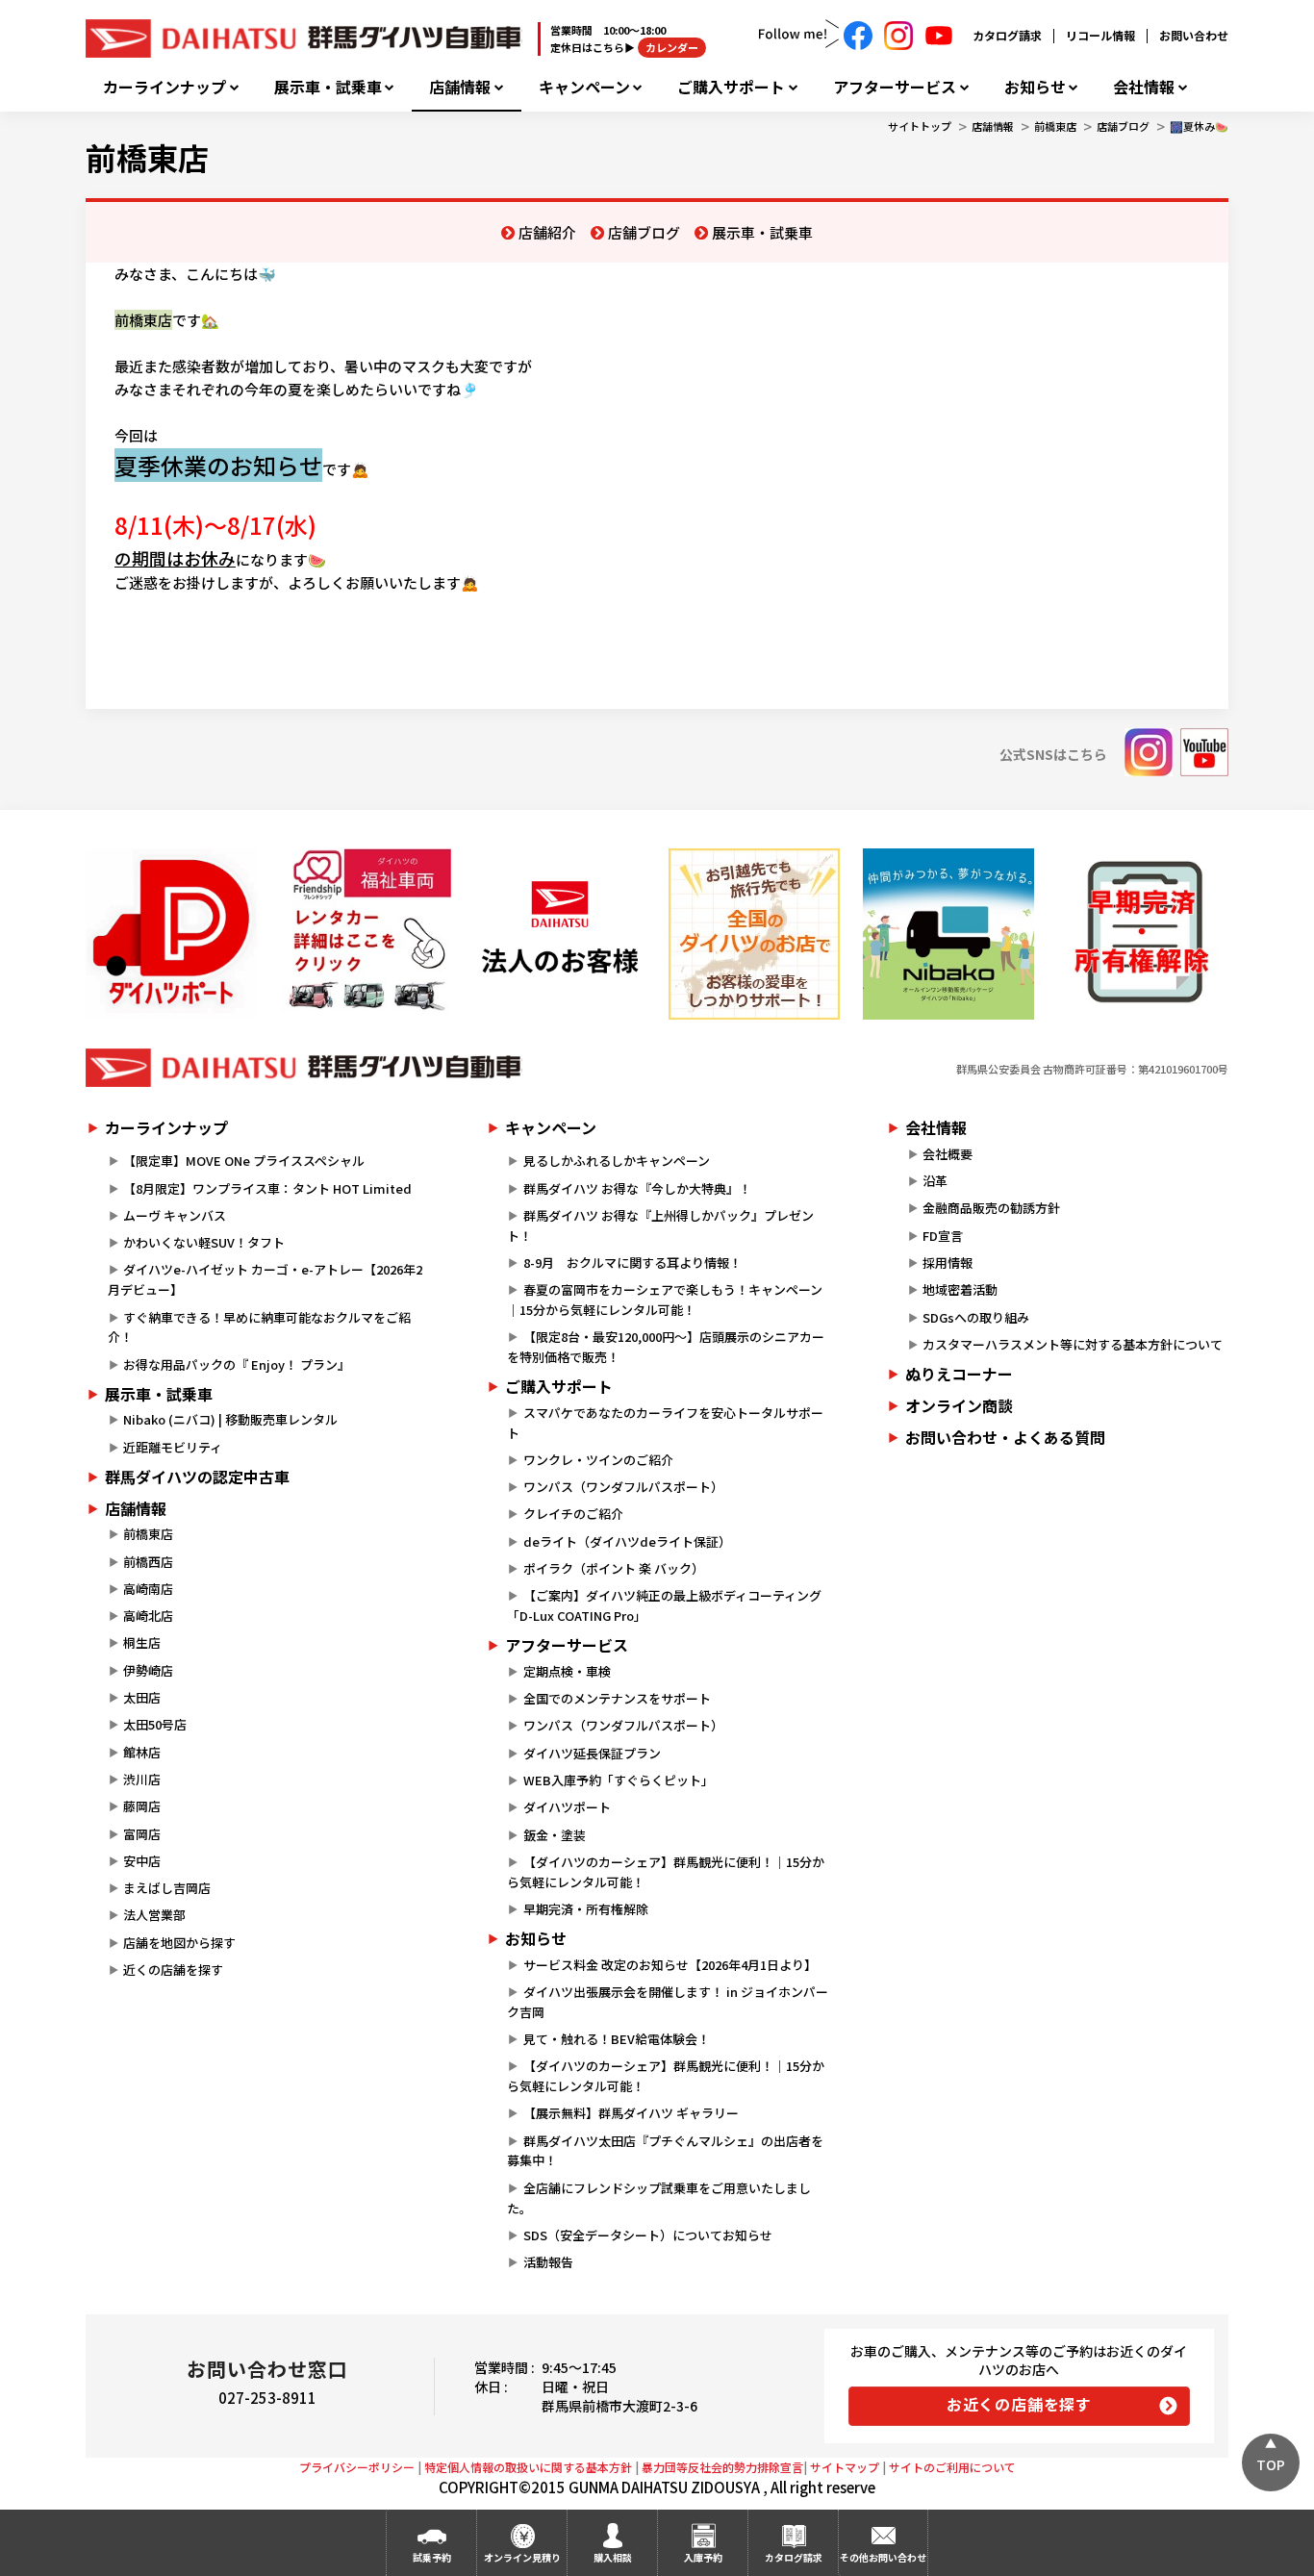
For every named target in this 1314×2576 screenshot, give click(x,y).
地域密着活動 (960, 1289)
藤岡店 (142, 1806)
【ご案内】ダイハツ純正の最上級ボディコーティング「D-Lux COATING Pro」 (664, 1605)
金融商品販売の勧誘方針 (991, 1208)
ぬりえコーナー (959, 1374)
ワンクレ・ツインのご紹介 (598, 1460)
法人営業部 (154, 1915)
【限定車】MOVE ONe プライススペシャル (244, 1161)
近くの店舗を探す (173, 1970)
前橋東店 (1055, 126)
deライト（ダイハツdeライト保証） (627, 1541)
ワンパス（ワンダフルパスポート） (623, 1487)
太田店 (142, 1697)
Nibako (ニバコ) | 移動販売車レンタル (230, 1419)
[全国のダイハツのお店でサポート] (754, 934)
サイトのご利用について (952, 2467)
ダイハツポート (567, 1807)
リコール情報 (1100, 35)
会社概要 (948, 1154)
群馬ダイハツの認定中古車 (197, 1477)
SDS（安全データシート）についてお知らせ (648, 2235)
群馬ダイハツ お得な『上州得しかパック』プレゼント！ (660, 1225)
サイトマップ (845, 2467)
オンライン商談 (959, 1405)
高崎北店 (148, 1616)
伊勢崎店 (148, 1670)
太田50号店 (155, 1724)
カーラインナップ (164, 87)
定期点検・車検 (567, 1671)
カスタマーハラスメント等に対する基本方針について (1073, 1344)
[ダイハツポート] (171, 934)
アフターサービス (895, 87)
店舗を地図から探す (179, 1943)
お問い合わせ (1194, 35)
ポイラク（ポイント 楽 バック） (614, 1568)
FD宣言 (943, 1236)
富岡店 (142, 1834)
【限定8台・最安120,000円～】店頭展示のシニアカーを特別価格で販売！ (665, 1347)
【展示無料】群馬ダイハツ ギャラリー (631, 2113)
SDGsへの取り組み (976, 1317)
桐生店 (142, 1642)
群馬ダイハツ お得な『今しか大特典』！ (637, 1188)
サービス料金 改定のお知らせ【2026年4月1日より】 (670, 1965)
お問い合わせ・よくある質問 (1005, 1437)
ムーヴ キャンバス (175, 1215)
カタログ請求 (1007, 35)
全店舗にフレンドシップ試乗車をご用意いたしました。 (658, 2198)
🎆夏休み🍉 (1199, 126)
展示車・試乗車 (328, 87)
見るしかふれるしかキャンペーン (617, 1161)
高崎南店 (148, 1589)
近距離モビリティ (173, 1447)
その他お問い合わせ (883, 2557)
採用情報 (948, 1263)
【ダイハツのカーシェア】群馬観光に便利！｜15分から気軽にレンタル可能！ (665, 1872)
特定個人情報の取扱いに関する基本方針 (528, 2467)
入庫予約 (703, 2557)
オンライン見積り (522, 2557)
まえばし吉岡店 (167, 1888)
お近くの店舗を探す (1019, 2404)
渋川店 (142, 1779)
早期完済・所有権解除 (586, 1909)
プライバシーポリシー (357, 2467)
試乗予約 (432, 2557)
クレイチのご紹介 (573, 1514)
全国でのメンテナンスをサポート (617, 1698)
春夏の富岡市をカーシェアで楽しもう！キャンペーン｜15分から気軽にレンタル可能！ (664, 1300)
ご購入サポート (731, 87)
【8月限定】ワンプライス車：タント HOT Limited (267, 1188)
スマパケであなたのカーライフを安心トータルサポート (665, 1423)
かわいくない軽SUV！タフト (204, 1242)
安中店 (142, 1861)
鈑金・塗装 (555, 1835)
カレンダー (672, 47)
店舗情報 (460, 87)
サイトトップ (920, 126)
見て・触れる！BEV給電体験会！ (617, 2039)
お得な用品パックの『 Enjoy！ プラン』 (237, 1364)
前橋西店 (148, 1562)
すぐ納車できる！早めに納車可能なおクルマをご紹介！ (259, 1327)
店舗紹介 (547, 232)
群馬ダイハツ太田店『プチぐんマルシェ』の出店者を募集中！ (665, 2151)
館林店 (142, 1752)
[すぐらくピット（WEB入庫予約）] (560, 934)
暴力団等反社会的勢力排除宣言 (722, 2467)
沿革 (935, 1181)
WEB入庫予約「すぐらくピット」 (619, 1780)
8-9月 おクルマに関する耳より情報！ (632, 1263)
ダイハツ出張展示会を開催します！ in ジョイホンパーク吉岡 (667, 2002)
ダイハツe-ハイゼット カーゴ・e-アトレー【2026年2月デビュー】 (265, 1279)
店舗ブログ (1123, 126)
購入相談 (613, 2557)
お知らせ (1035, 87)
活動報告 (548, 2262)
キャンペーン (584, 87)
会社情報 (1144, 87)
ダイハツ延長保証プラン (592, 1753)
